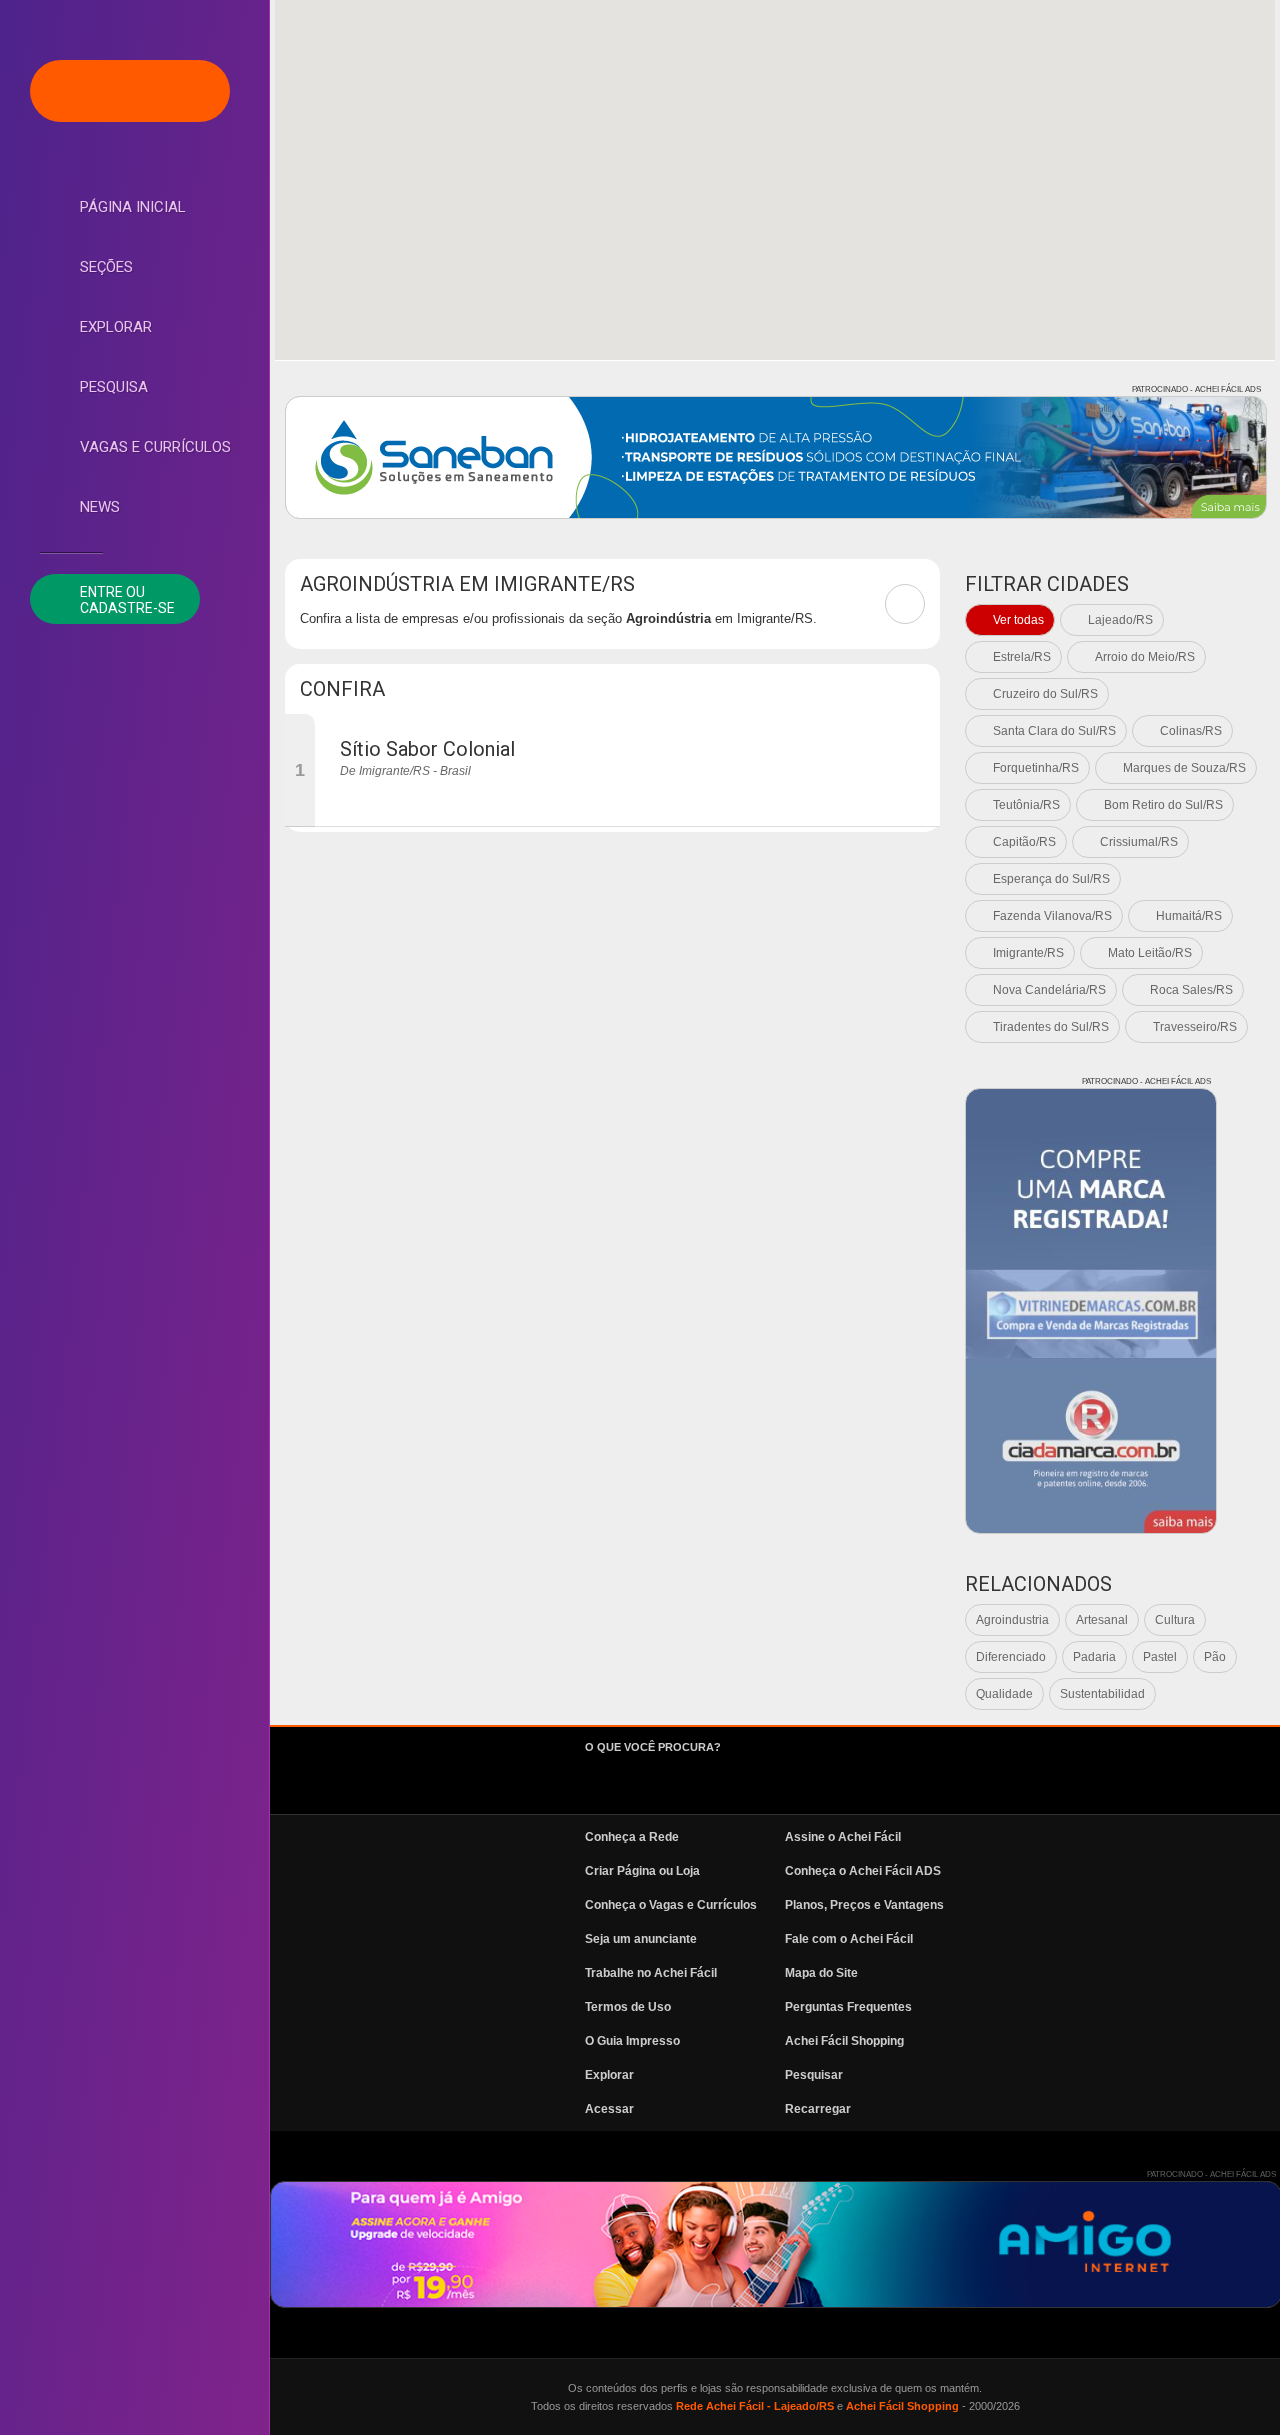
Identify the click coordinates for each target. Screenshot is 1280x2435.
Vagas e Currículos (155, 447)
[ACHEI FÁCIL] (130, 91)
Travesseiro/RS (1195, 1027)
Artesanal (1102, 1620)
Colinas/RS (1191, 731)
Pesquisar (814, 2075)
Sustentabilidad (1102, 1694)
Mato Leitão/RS (1150, 953)
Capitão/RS (1024, 842)
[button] (775, 168)
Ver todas (1018, 620)
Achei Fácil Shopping (844, 2041)
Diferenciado (1011, 1657)
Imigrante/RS (1028, 953)
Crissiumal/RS (1139, 842)
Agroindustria (1012, 1620)
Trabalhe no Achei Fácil (651, 1973)
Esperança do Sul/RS (1051, 879)
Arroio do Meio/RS (1145, 657)
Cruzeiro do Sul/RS (1045, 694)
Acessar (609, 2109)
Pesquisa (114, 387)
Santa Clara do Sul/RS (1054, 731)
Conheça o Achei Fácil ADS (863, 1871)
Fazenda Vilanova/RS (1052, 916)
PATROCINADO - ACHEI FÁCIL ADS (1196, 389)
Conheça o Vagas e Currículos (671, 1905)
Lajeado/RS (1120, 620)
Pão (1215, 1657)
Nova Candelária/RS (1049, 990)
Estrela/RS (1022, 657)
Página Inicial (133, 207)
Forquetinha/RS (1036, 768)
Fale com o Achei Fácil (849, 1939)
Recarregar (818, 2109)
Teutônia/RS (1026, 805)
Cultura (1175, 1620)
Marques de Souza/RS (1184, 768)
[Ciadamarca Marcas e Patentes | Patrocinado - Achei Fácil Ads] (1091, 1311)
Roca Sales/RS (1191, 990)
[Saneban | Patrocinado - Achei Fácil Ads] (776, 457)
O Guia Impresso (632, 2041)
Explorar (116, 327)
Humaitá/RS (1189, 916)
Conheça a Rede (632, 1837)
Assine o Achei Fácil (843, 1837)
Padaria (1094, 1657)
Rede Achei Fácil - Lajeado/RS (755, 2406)
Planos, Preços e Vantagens (864, 1905)
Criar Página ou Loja (642, 1871)
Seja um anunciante (641, 1939)
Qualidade (1004, 1694)
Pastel (1160, 1657)
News (100, 507)
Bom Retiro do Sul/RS (1163, 805)
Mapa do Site (821, 1973)
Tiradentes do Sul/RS (1051, 1027)
